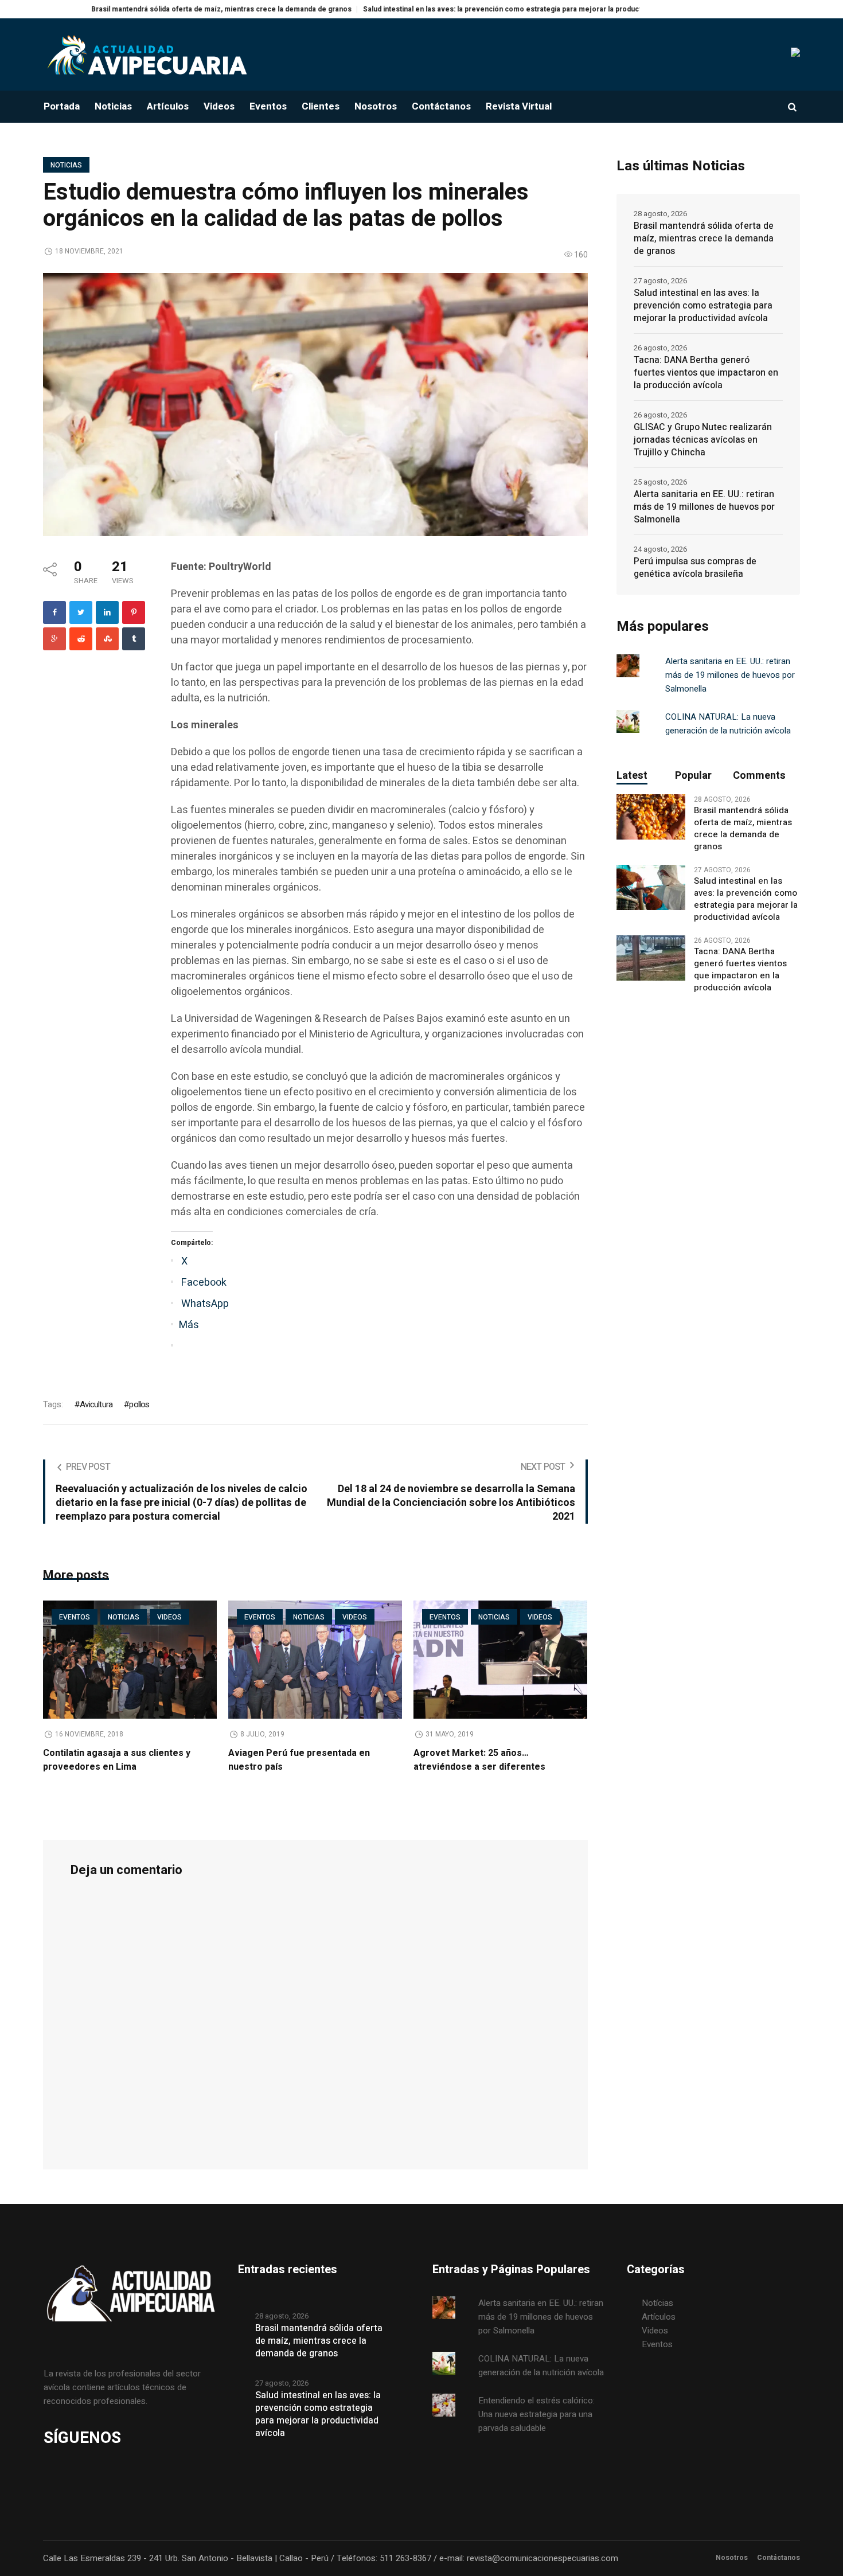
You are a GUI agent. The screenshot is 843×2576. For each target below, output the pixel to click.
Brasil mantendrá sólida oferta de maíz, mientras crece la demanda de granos (147, 9)
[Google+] (54, 639)
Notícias (657, 2303)
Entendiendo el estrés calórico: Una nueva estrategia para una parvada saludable (536, 2414)
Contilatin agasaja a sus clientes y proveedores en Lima (117, 1760)
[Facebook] (54, 612)
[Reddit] (81, 639)
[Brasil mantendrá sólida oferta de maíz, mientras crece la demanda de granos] (651, 817)
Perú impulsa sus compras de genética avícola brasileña (695, 568)
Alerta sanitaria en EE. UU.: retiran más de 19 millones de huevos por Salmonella (704, 507)
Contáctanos (778, 2558)
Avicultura (96, 1404)
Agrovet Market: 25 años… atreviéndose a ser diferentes (479, 1760)
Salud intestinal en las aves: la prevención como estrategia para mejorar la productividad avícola (450, 9)
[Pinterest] (134, 612)
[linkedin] (107, 612)
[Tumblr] (134, 639)
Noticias (66, 165)
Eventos (75, 1617)
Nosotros (732, 2558)
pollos (139, 1404)
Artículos (659, 2317)
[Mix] (107, 639)
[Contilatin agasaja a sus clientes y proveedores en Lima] (130, 1660)
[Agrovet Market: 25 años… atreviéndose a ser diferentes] (500, 1660)
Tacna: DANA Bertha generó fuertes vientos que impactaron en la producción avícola (706, 373)
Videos (169, 1617)
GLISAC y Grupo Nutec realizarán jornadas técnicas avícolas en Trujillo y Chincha (703, 440)
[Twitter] (81, 612)
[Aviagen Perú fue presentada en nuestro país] (315, 1660)
